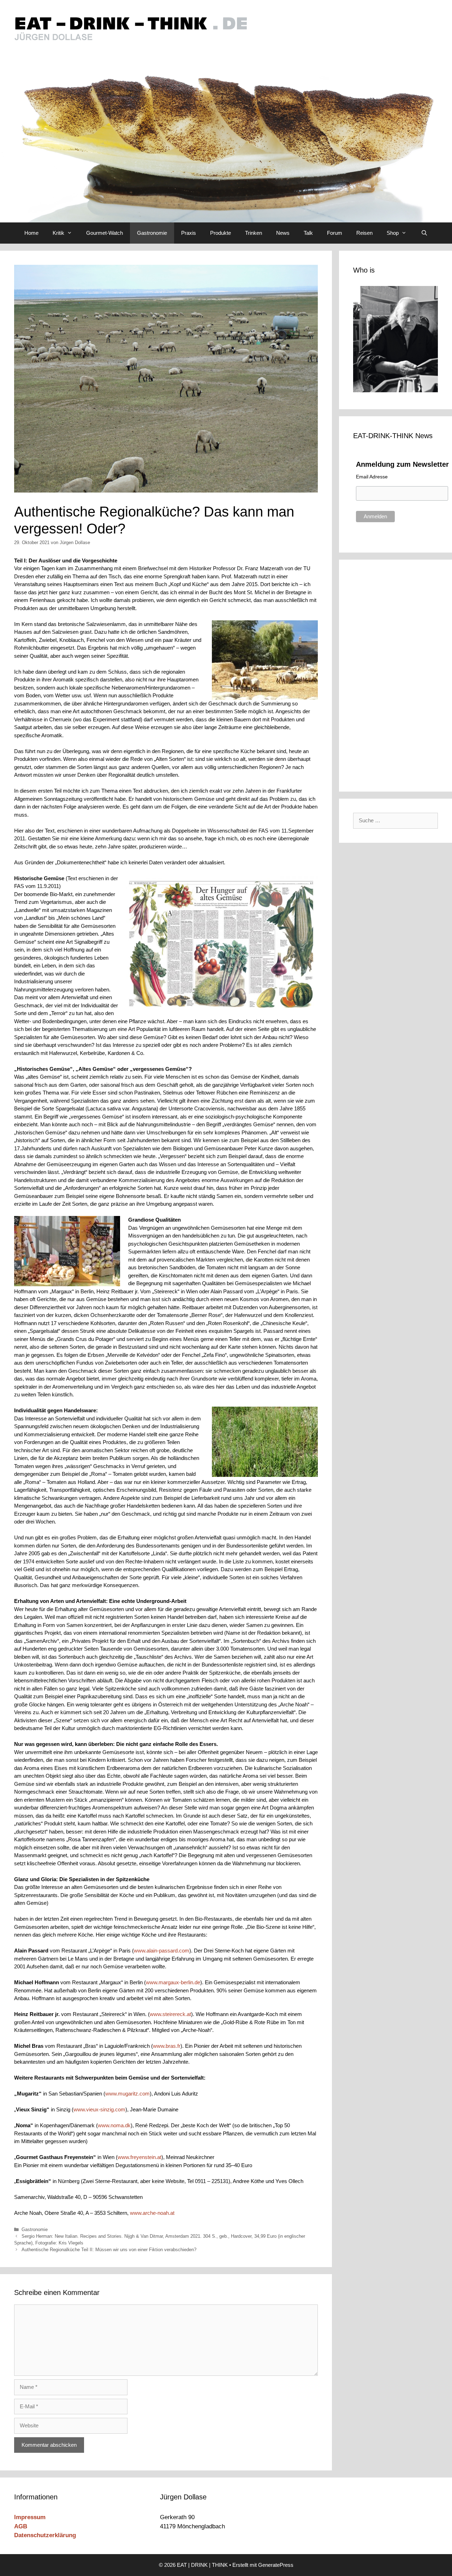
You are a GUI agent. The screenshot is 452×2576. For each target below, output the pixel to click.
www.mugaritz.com (127, 2094)
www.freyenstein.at (139, 2157)
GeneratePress (276, 2565)
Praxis (189, 233)
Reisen (364, 233)
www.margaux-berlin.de (173, 1982)
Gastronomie (152, 233)
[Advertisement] (400, 674)
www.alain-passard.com (162, 1951)
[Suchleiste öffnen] (424, 233)
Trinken (254, 233)
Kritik (58, 233)
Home (31, 233)
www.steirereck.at (170, 2014)
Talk (308, 233)
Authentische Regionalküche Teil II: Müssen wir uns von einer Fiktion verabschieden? (109, 2250)
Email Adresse (372, 477)
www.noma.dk (114, 2125)
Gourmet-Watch (105, 233)
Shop (393, 233)
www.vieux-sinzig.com (99, 2109)
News (283, 233)
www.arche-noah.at (152, 2213)
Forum (335, 233)
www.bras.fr (167, 2046)
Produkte (221, 233)
